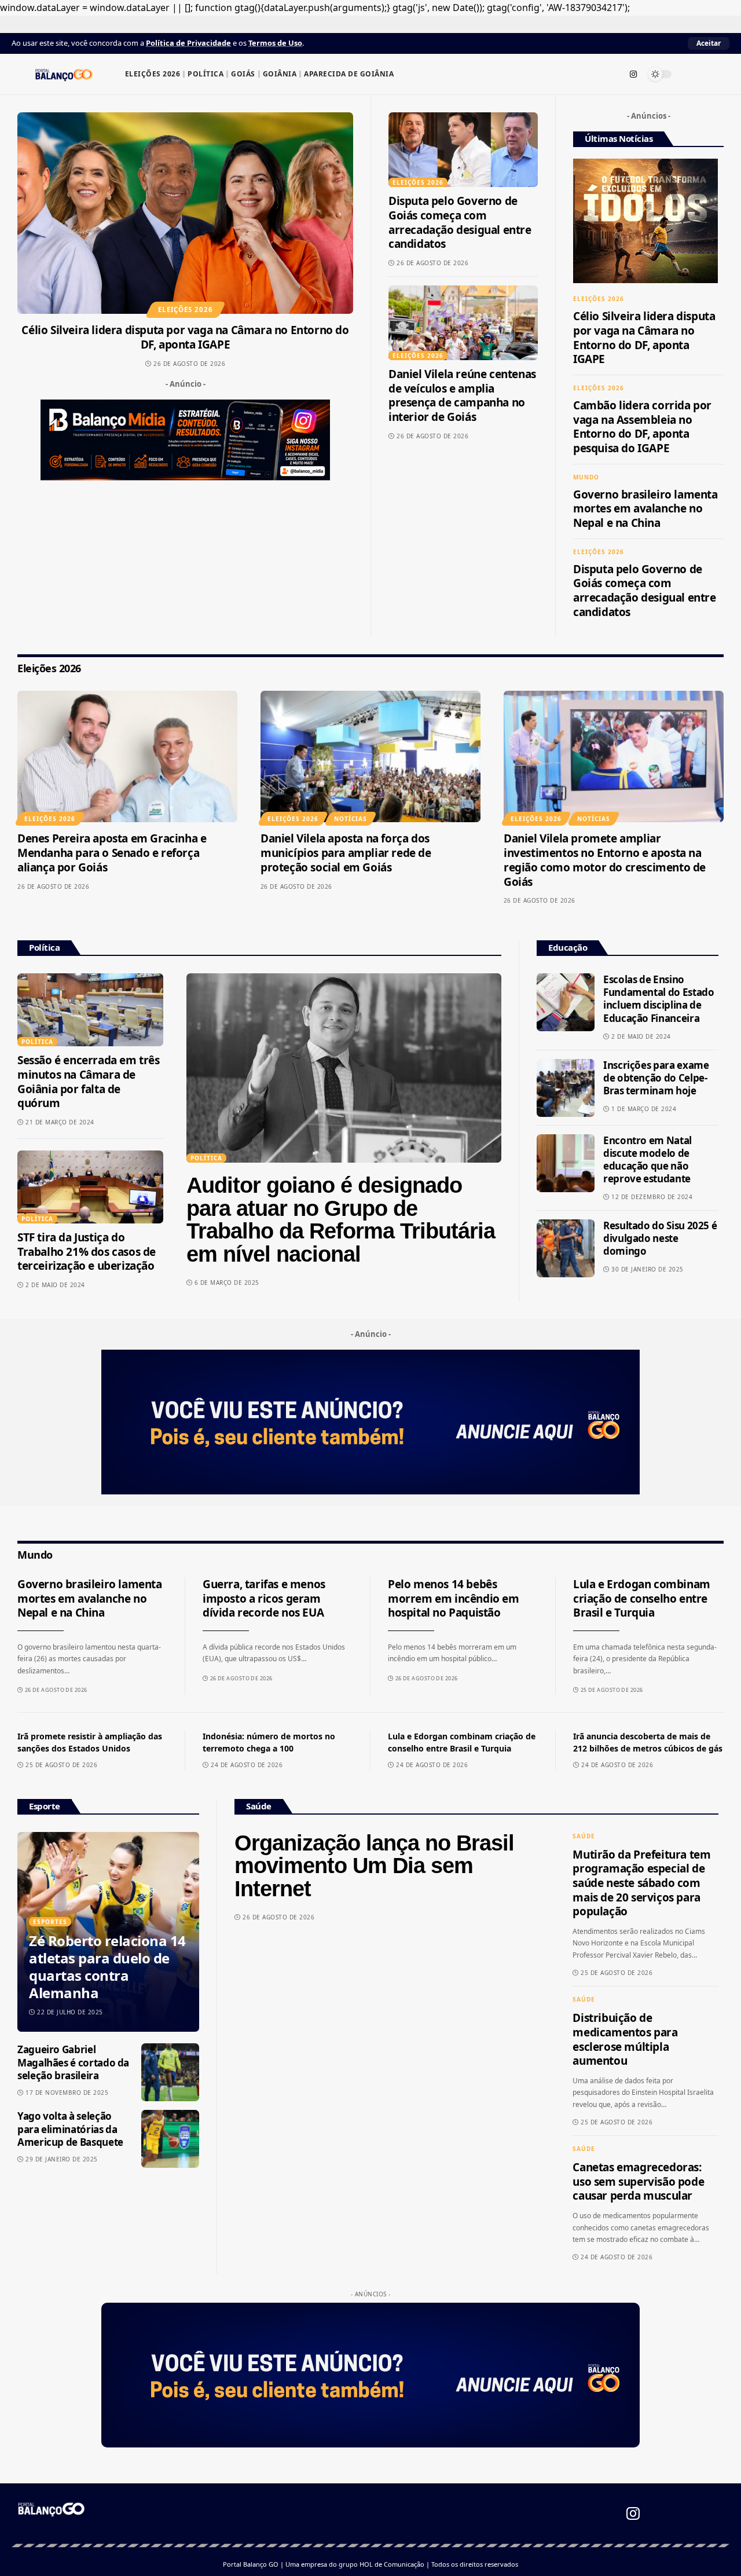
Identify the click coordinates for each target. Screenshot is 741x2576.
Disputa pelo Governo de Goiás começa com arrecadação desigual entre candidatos (460, 222)
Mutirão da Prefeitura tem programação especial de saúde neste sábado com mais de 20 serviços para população (641, 1883)
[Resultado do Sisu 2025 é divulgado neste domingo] (566, 1248)
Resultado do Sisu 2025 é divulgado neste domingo (660, 1238)
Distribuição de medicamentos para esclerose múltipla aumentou (625, 2039)
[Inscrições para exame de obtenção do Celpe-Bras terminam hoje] (566, 1088)
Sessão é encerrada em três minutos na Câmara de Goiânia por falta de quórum (89, 1082)
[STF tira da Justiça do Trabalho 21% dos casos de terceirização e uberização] (90, 1187)
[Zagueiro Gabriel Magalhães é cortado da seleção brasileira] (170, 2072)
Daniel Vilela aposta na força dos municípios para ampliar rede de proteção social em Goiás (346, 853)
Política (37, 1042)
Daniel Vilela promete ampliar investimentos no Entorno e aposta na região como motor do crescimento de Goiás (605, 860)
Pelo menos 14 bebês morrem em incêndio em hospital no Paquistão (454, 1598)
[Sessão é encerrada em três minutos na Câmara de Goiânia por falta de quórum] (90, 1010)
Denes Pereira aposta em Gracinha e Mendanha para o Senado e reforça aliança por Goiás (112, 853)
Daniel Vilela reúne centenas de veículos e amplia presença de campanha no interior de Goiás (462, 395)
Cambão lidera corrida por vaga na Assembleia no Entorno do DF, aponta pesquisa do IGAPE (642, 427)
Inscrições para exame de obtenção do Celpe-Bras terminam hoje (656, 1078)
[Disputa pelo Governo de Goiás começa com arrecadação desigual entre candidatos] (463, 150)
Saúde (584, 1836)
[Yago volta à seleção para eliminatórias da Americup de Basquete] (170, 2139)
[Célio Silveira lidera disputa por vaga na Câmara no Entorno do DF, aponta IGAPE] (185, 213)
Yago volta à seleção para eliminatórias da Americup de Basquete (70, 2129)
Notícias (351, 819)
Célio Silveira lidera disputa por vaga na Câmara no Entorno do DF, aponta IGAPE (185, 337)
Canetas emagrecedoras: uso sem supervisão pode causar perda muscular (638, 2181)
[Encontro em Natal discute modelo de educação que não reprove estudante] (566, 1163)
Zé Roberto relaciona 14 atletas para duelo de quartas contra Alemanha (107, 1967)
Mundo (586, 477)
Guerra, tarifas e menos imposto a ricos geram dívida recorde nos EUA (264, 1598)
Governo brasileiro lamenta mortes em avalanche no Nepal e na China (645, 509)
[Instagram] (633, 74)
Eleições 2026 (186, 309)
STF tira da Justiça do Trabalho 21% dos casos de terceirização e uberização (87, 1252)
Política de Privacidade (188, 43)
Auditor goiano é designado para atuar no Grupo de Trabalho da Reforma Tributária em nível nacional (341, 1220)
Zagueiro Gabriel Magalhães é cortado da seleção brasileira (73, 2062)
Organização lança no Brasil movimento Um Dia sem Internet (374, 1866)
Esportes (50, 1922)
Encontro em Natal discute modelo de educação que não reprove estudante (648, 1159)
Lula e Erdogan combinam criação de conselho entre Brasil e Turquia (642, 1598)
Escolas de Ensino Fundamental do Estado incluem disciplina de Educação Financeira (659, 998)
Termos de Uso (275, 43)
